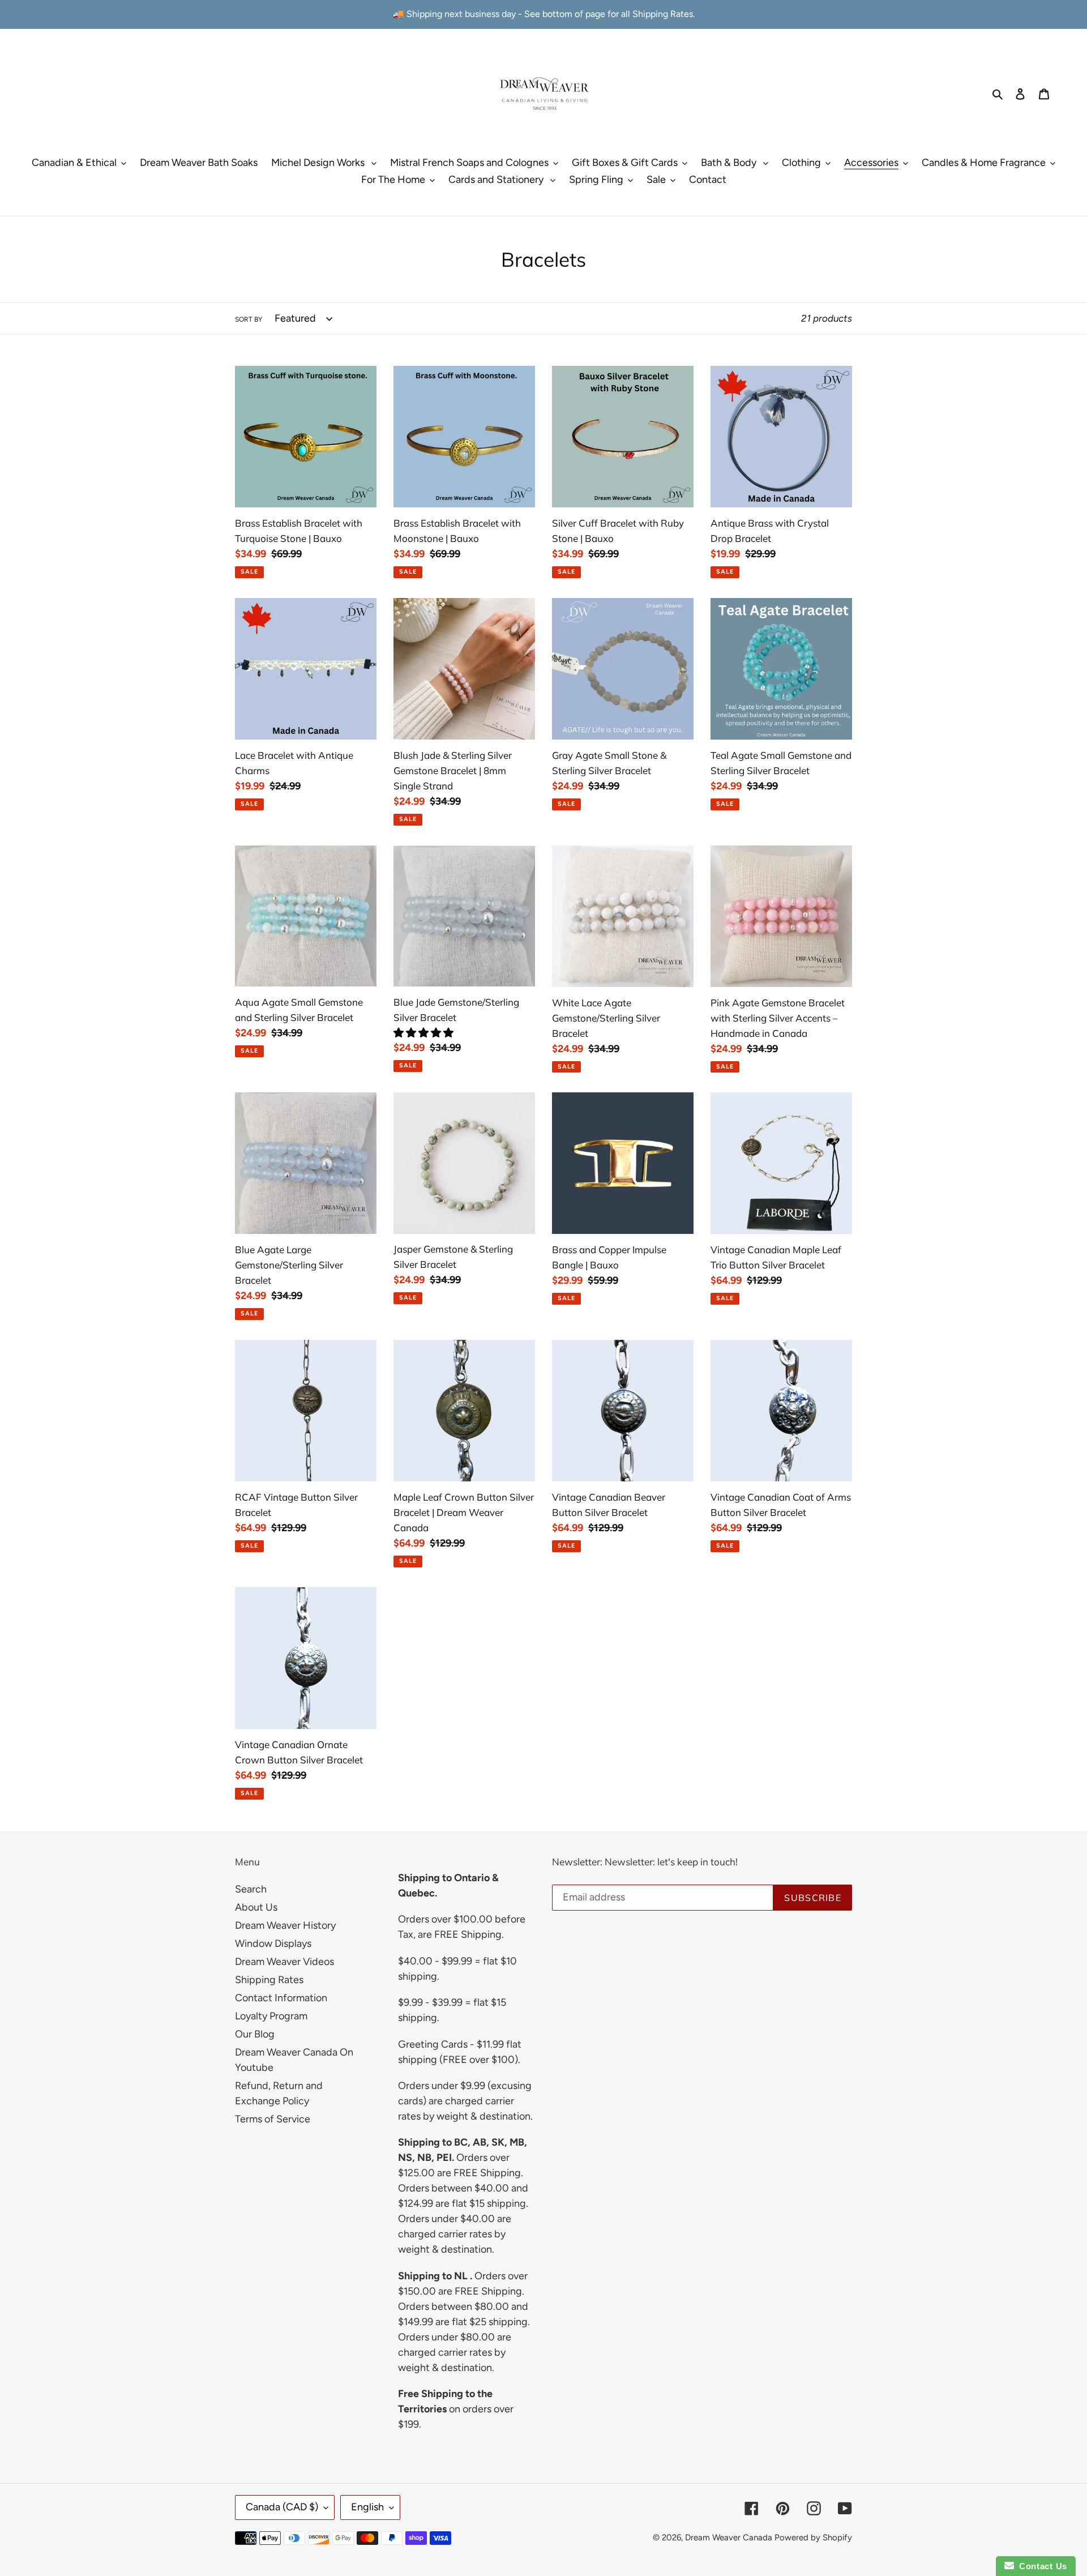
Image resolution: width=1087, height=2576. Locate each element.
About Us (256, 1907)
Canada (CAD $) (282, 2507)
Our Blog (255, 2034)
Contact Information (281, 1998)
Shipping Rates (269, 1980)
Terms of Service (273, 2119)
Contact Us (1041, 2566)
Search (251, 1889)
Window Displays (273, 1943)
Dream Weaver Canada (729, 2537)
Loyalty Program (271, 2016)
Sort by (249, 319)
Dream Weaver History (285, 1925)
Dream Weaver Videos (284, 1962)
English (367, 2507)
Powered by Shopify (813, 2537)
